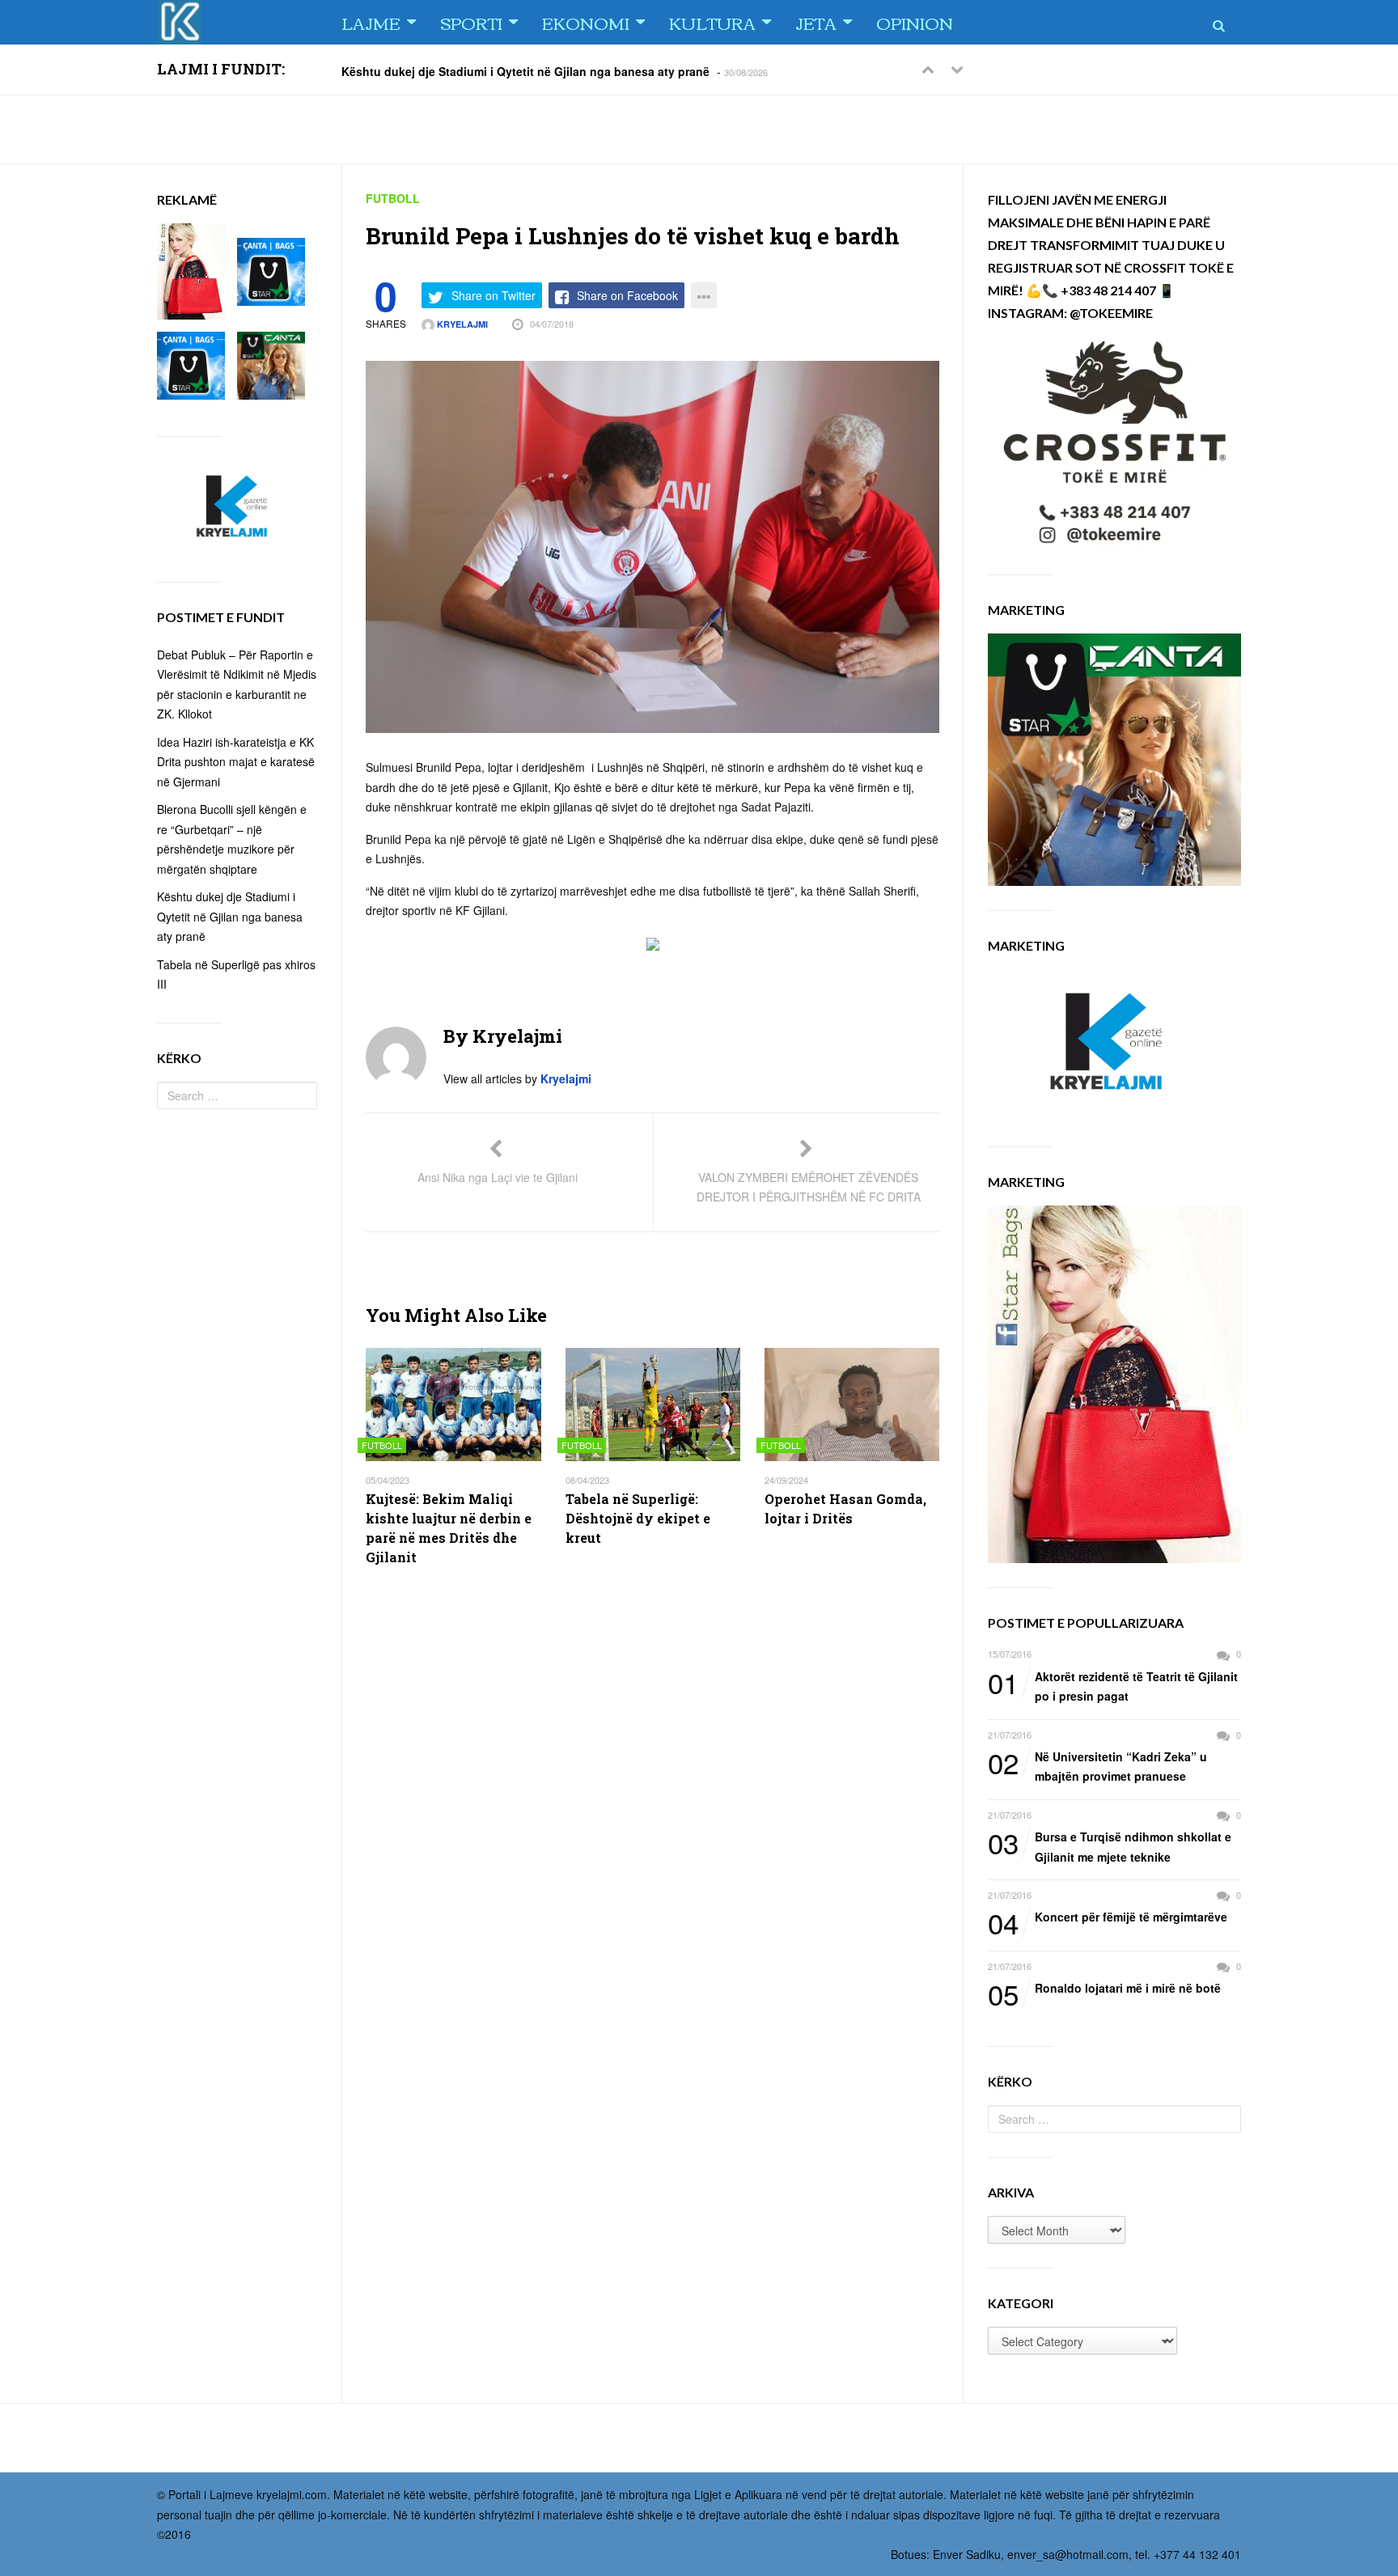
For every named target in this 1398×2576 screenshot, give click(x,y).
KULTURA (712, 22)
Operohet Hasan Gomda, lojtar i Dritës (845, 1508)
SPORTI (471, 22)
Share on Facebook (627, 295)
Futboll (393, 198)
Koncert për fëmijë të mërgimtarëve (1108, 1917)
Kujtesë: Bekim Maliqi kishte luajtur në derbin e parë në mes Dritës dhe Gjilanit (449, 1528)
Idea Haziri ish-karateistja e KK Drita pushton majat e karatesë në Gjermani (236, 762)
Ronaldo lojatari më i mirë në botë (1104, 1989)
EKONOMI (586, 22)
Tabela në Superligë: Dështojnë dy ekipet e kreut (638, 1518)
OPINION (915, 22)
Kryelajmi (461, 324)
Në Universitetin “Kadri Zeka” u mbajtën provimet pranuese (1097, 1766)
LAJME (371, 22)
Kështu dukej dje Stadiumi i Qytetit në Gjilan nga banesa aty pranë (525, 70)
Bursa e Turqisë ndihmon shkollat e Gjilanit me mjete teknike (1110, 1846)
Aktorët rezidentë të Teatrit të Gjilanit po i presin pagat (1113, 1686)
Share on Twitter (494, 295)
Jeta (816, 22)
